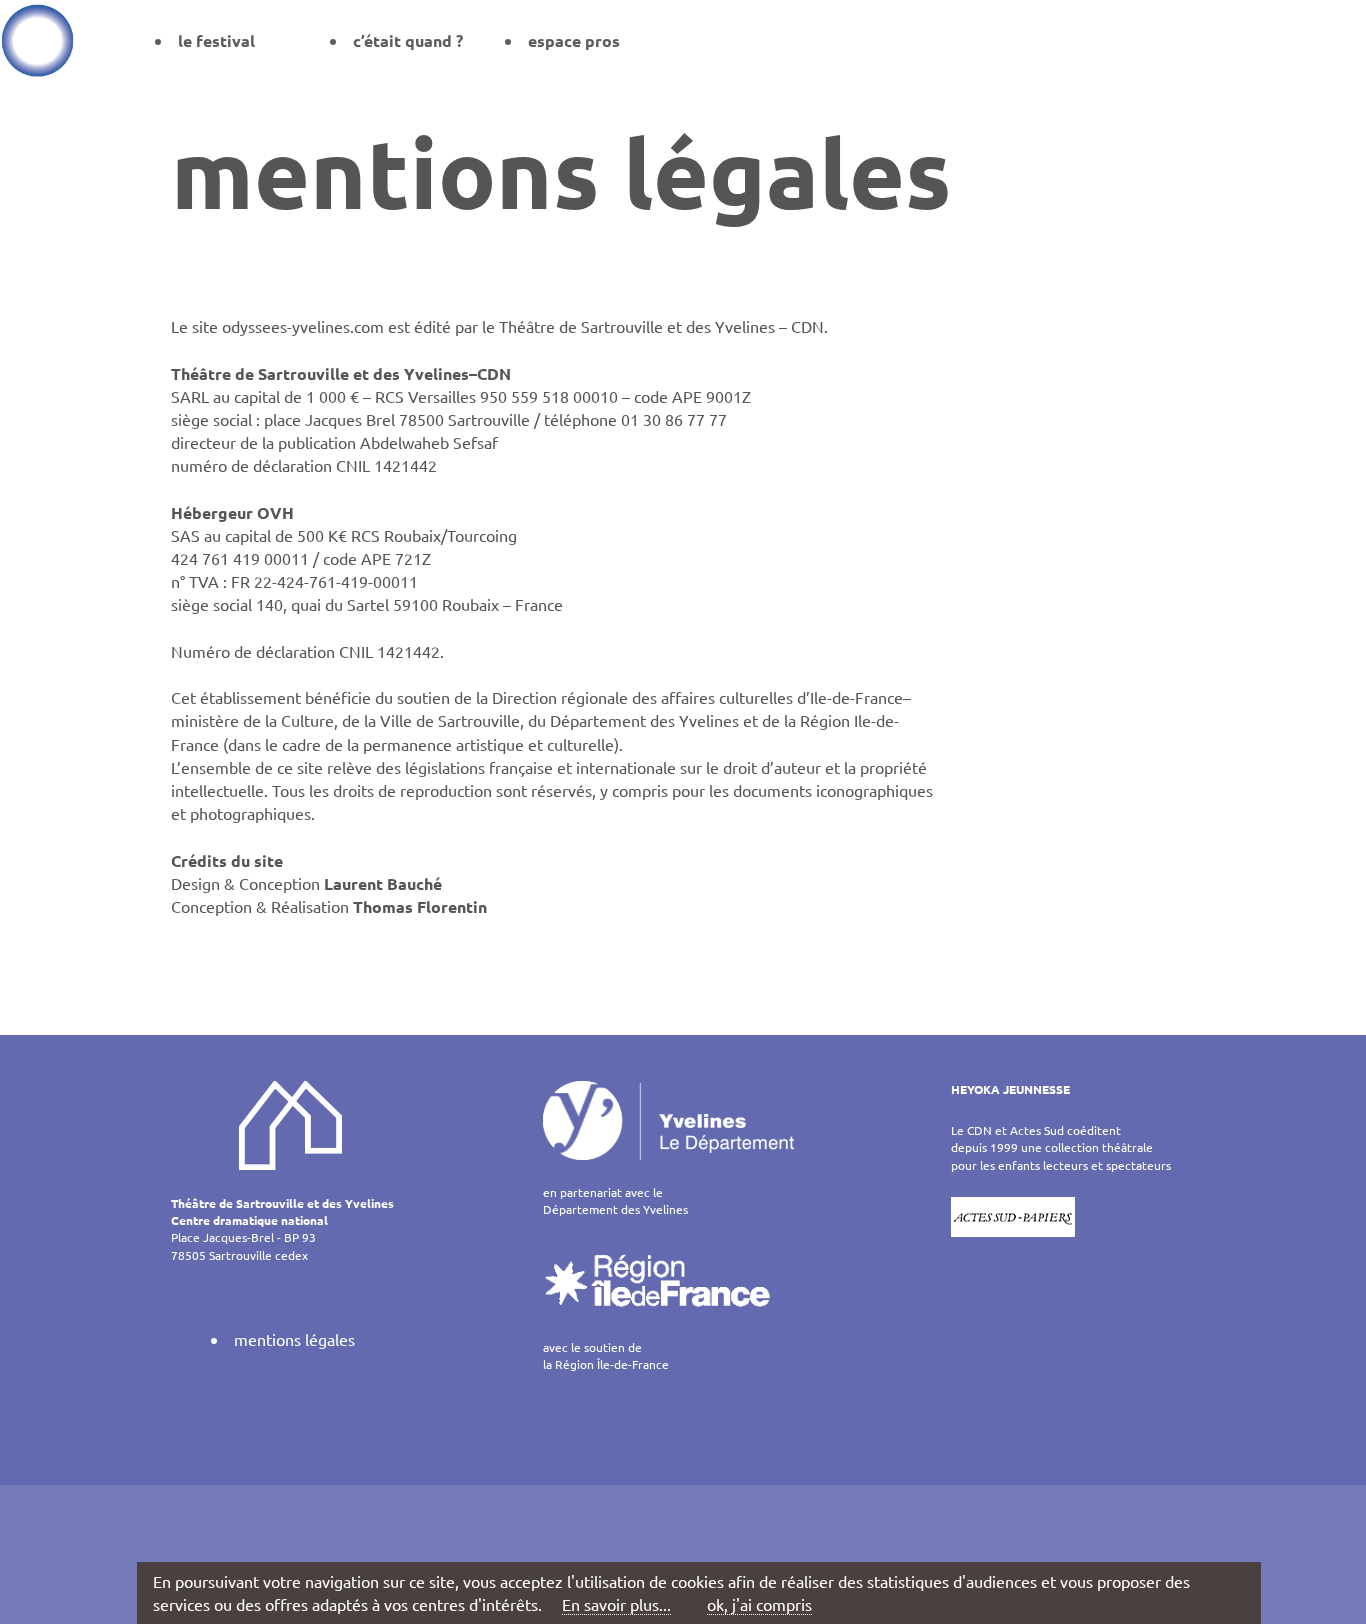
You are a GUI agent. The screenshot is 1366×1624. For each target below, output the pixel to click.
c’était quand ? (408, 40)
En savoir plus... (616, 1604)
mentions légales (294, 1339)
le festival (216, 40)
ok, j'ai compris (759, 1604)
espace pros (574, 40)
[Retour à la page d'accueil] (37, 40)
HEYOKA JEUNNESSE (1010, 1089)
